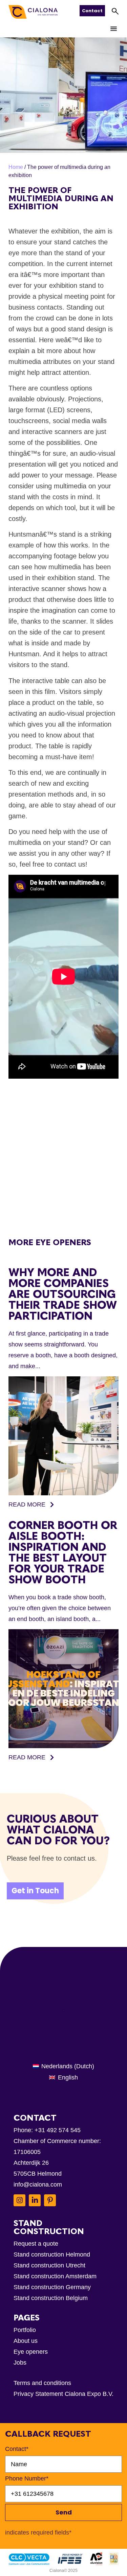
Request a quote (36, 2244)
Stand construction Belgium (51, 2298)
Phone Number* (27, 2478)
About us (26, 2341)
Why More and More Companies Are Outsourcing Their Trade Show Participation (63, 1294)
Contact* (17, 2449)
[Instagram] (19, 2200)
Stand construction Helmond (52, 2255)
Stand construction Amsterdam (55, 2276)
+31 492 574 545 (58, 2130)
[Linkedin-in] (35, 2200)
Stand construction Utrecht (49, 2265)
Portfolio (25, 2330)
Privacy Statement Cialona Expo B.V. (63, 2394)
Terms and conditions (42, 2383)
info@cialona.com (38, 2185)
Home (16, 167)
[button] (114, 29)
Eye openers (31, 2352)
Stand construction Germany (52, 2287)
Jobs (20, 2363)
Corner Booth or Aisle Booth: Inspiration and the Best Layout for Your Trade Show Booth (63, 1552)
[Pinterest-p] (50, 2200)
